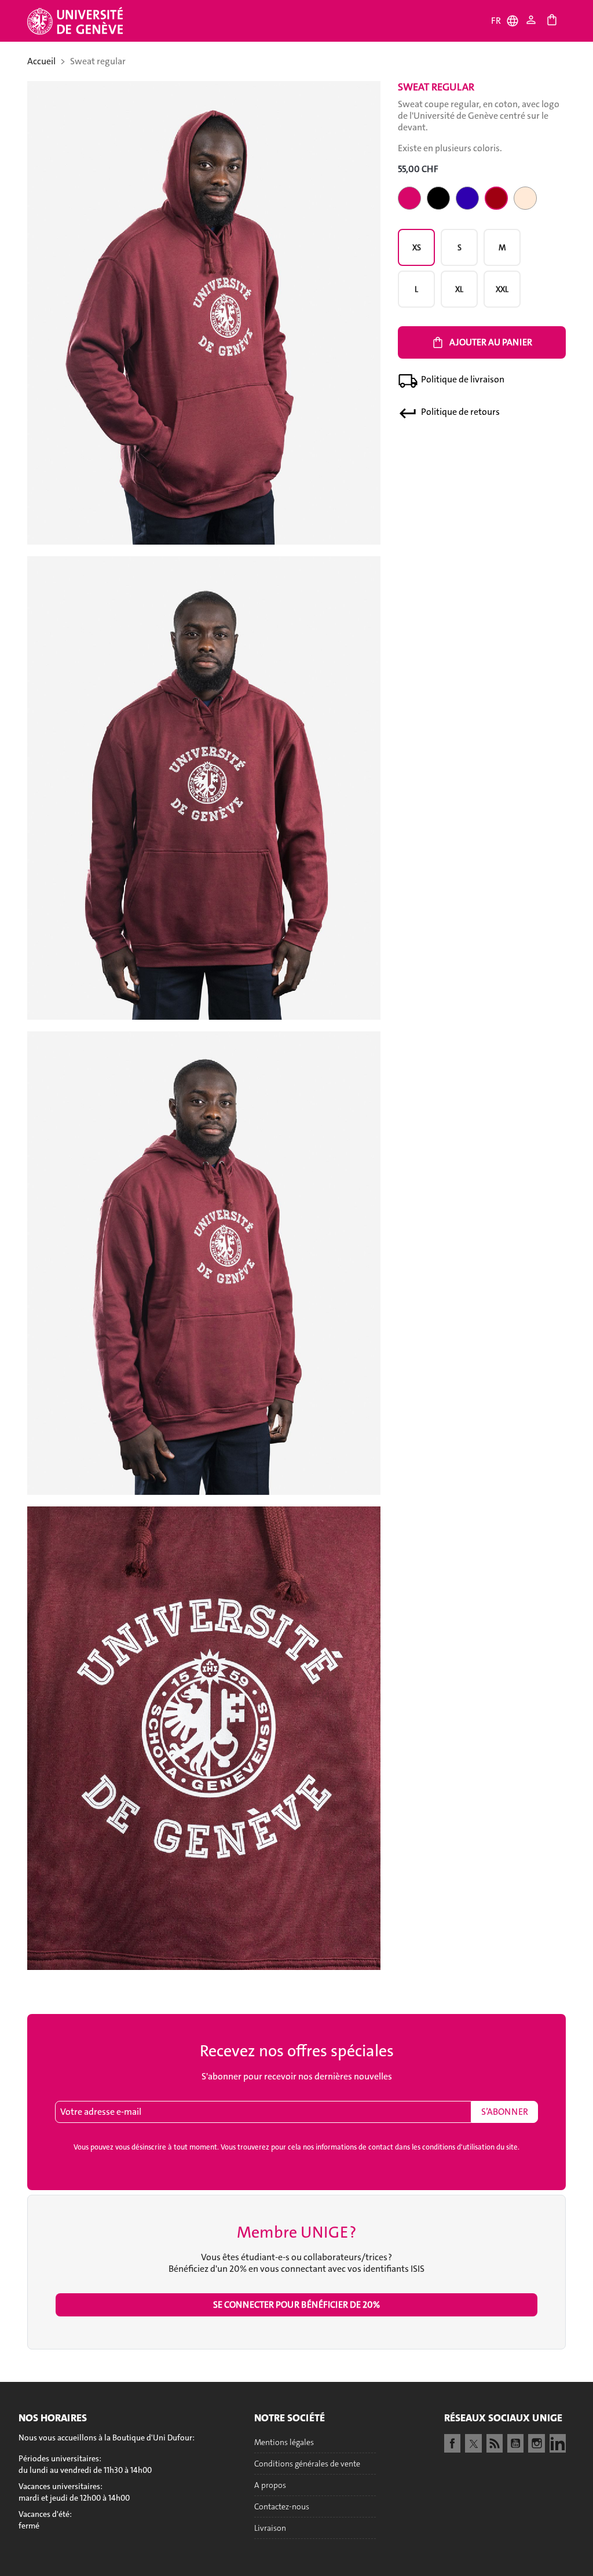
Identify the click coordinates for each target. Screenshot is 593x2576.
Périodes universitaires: (60, 2458)
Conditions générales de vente (307, 2464)
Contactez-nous (282, 2506)
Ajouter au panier (482, 342)
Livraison (270, 2528)
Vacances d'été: (45, 2514)
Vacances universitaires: (61, 2486)
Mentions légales (284, 2442)
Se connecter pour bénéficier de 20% (296, 2305)
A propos (270, 2485)
